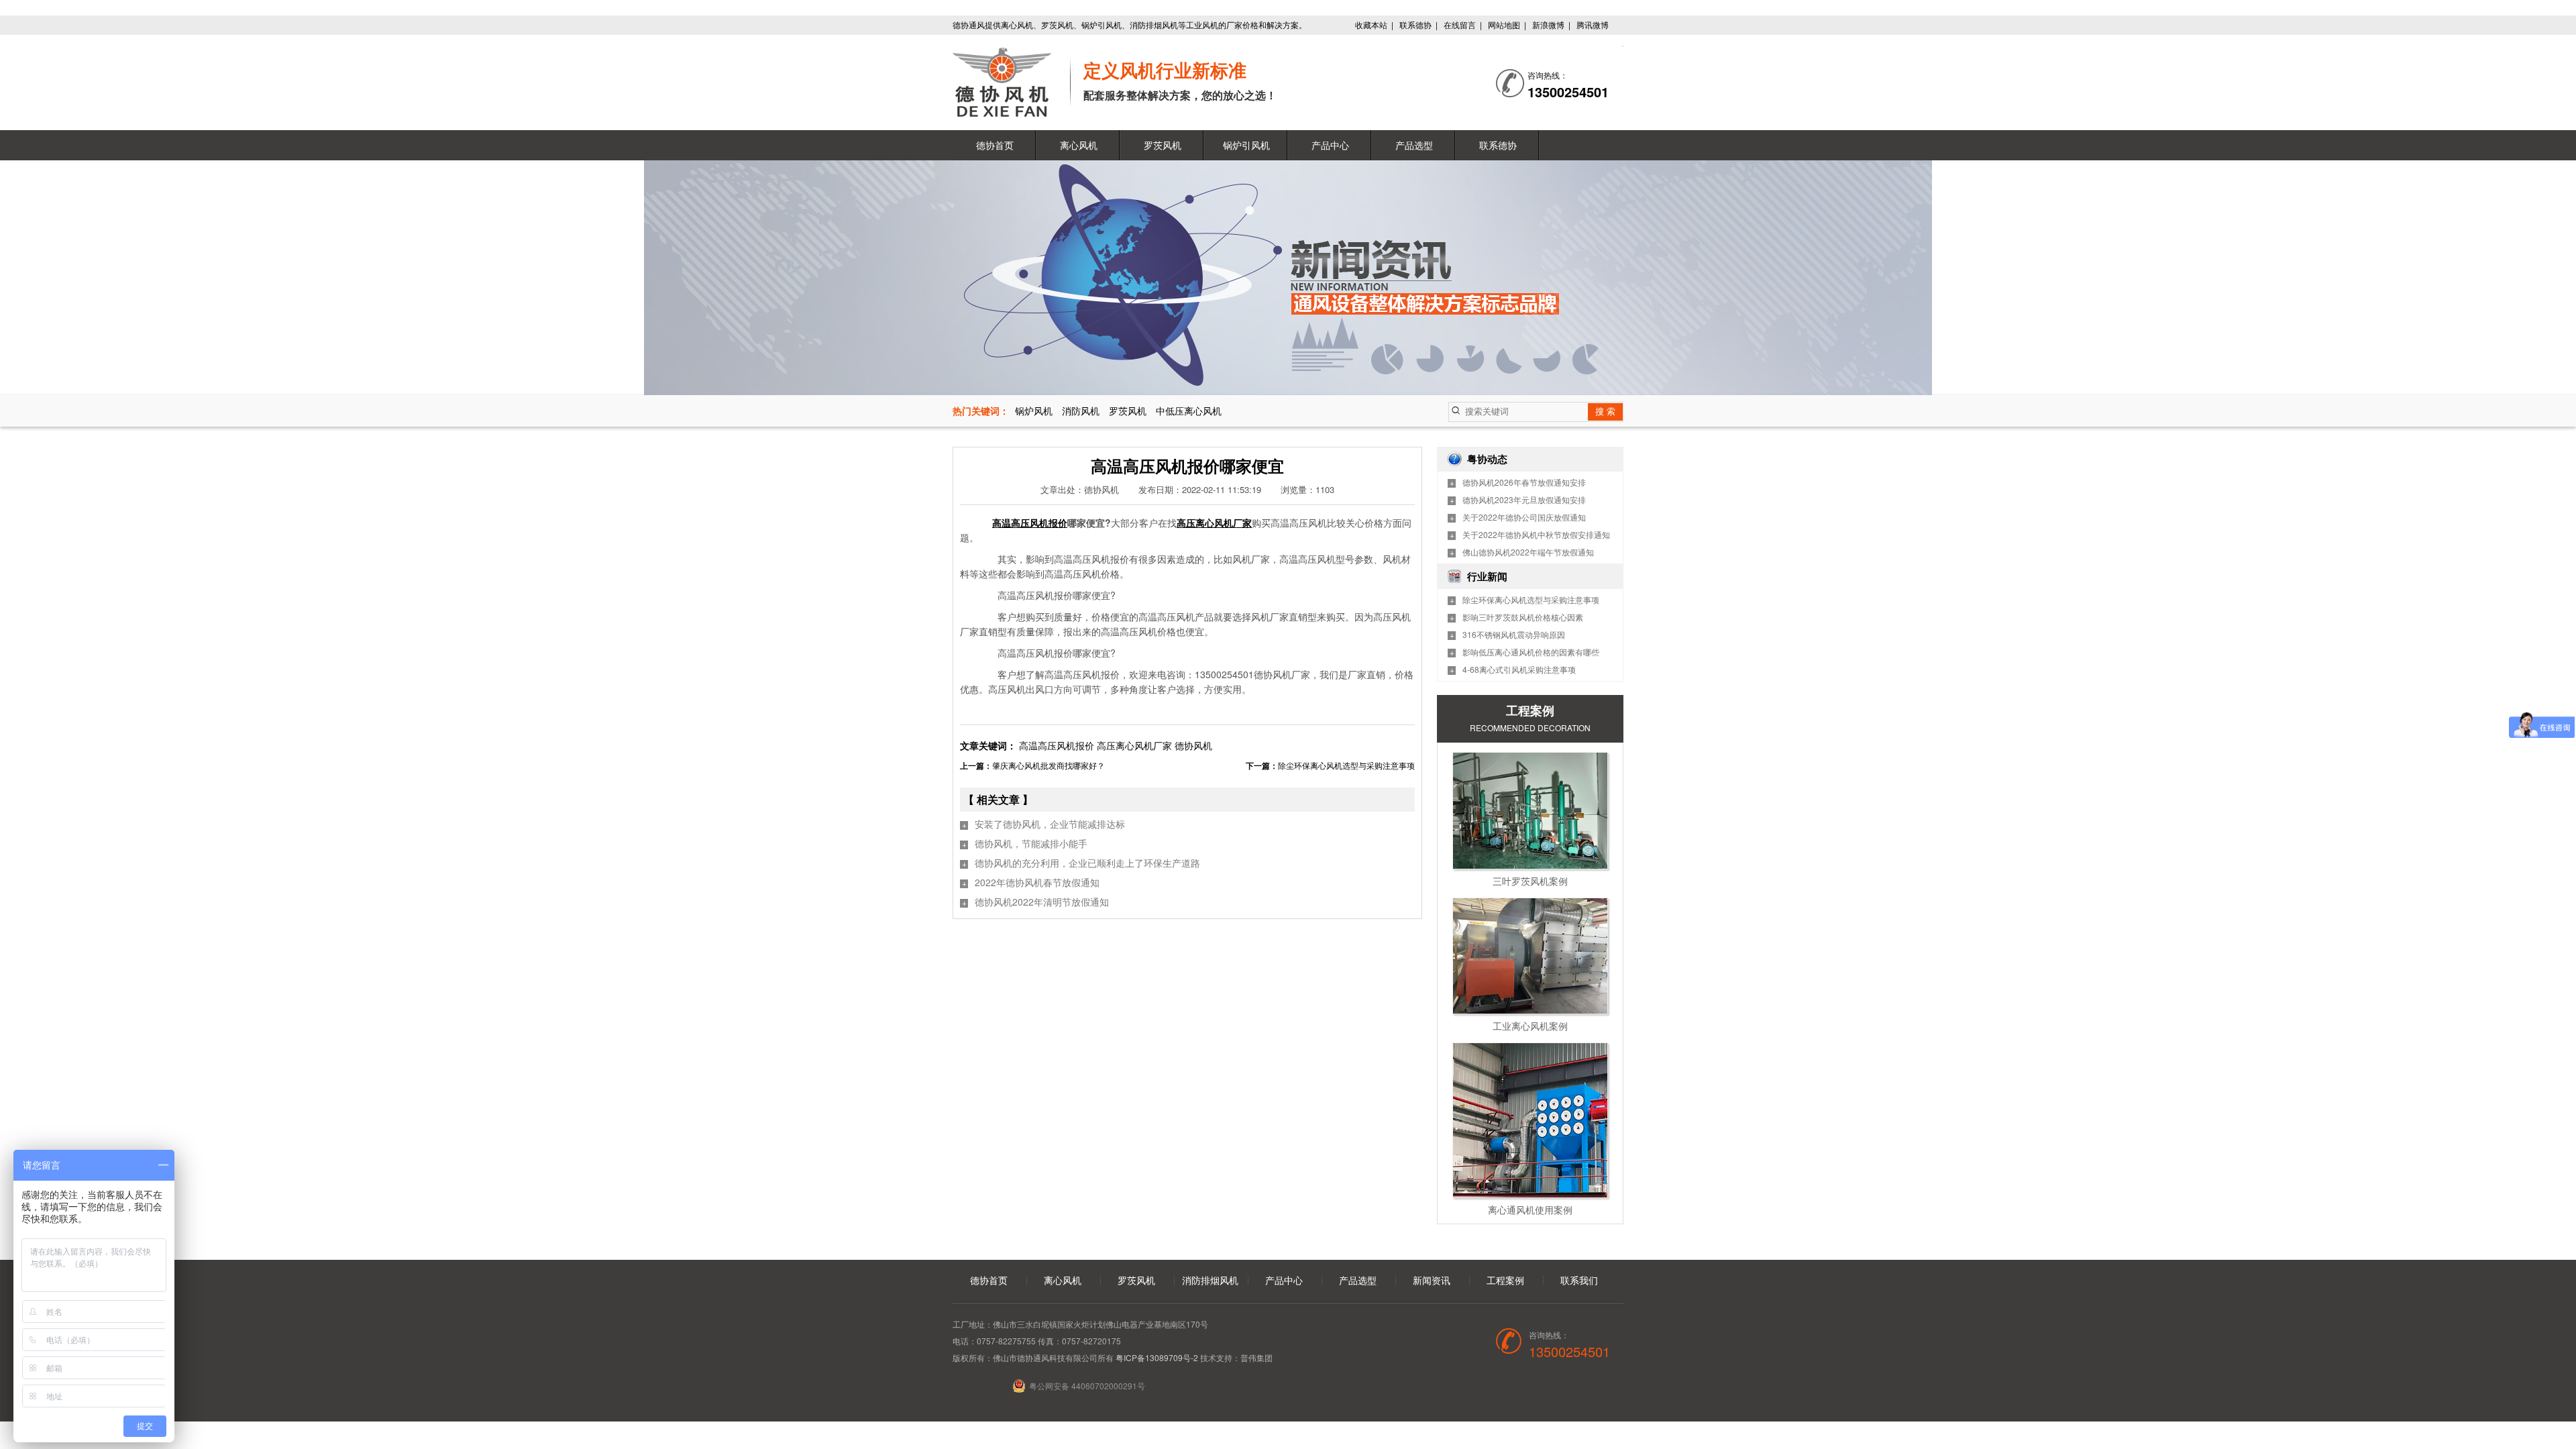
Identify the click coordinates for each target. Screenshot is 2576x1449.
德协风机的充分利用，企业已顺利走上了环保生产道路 (1087, 863)
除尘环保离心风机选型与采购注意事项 (1346, 765)
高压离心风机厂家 (1136, 745)
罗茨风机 (1163, 145)
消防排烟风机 (1210, 1280)
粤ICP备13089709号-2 (1157, 1357)
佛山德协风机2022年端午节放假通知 (1528, 552)
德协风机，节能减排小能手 (1031, 843)
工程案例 (1505, 1280)
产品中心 (1330, 145)
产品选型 (1414, 145)
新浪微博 (1548, 24)
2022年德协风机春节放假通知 (1037, 882)
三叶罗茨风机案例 (1530, 881)
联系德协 (1415, 24)
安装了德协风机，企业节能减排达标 (1050, 824)
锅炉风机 (1034, 411)
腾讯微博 (1593, 24)
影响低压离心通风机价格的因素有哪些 (1531, 652)
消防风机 (1081, 411)
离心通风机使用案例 (1530, 1210)
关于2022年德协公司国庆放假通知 (1524, 517)
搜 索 (1605, 412)
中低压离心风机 (1189, 411)
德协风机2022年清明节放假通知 (1042, 902)
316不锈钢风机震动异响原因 (1514, 634)
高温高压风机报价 (1058, 745)
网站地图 (1504, 24)
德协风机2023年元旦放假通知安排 (1524, 499)
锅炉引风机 (1246, 145)
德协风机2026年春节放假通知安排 (1524, 482)
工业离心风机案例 (1530, 1026)
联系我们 (1579, 1280)
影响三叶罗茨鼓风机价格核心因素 (1523, 617)
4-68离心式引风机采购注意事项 (1519, 669)
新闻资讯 (1432, 1280)
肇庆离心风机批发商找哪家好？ (1049, 765)
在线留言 (1460, 24)
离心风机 (1079, 145)
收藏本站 (1371, 24)
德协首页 (995, 145)
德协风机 (1193, 745)
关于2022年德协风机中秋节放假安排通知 (1536, 534)
